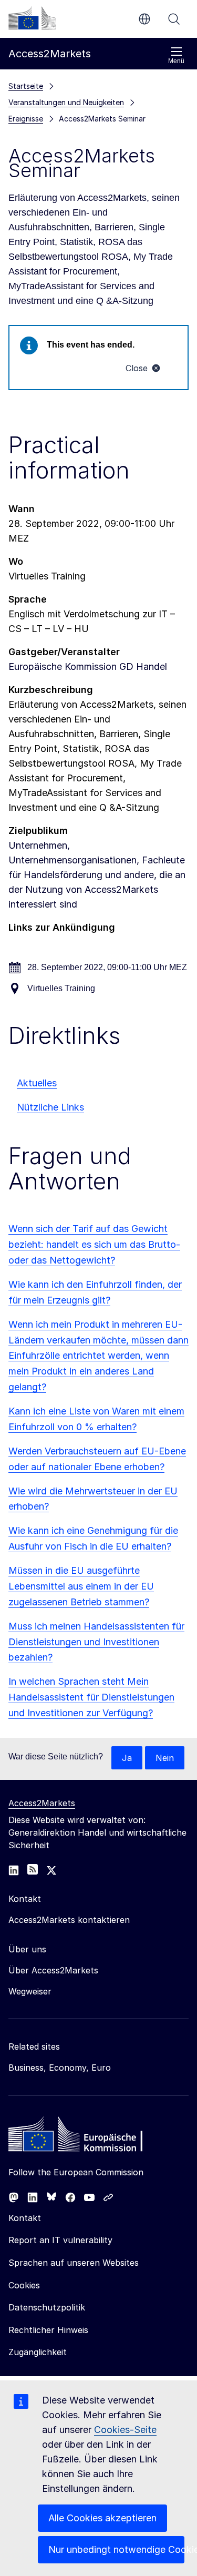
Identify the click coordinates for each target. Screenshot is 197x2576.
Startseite (26, 86)
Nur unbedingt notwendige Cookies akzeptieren (116, 2549)
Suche (174, 19)
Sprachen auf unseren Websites (74, 2263)
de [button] (144, 19)
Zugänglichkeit (38, 2352)
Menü (176, 61)
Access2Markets (42, 1803)
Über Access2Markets (53, 1970)
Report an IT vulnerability (60, 2240)
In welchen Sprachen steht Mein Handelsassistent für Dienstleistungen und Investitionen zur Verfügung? (91, 1697)
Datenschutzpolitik (47, 2307)
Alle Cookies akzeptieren (102, 2518)
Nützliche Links (50, 1107)
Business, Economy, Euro (60, 2068)
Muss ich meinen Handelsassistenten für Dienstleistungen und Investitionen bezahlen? (96, 1642)
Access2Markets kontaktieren (69, 1920)
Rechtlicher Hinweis (48, 2330)
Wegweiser (30, 1991)
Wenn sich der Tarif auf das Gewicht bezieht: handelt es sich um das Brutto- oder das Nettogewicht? (94, 1244)
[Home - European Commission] (85, 2137)
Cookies (24, 2285)
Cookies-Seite (125, 2430)
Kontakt (25, 2218)
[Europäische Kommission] (32, 18)
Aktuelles (37, 1083)
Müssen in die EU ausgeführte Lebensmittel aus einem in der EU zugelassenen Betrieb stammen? (81, 1586)
